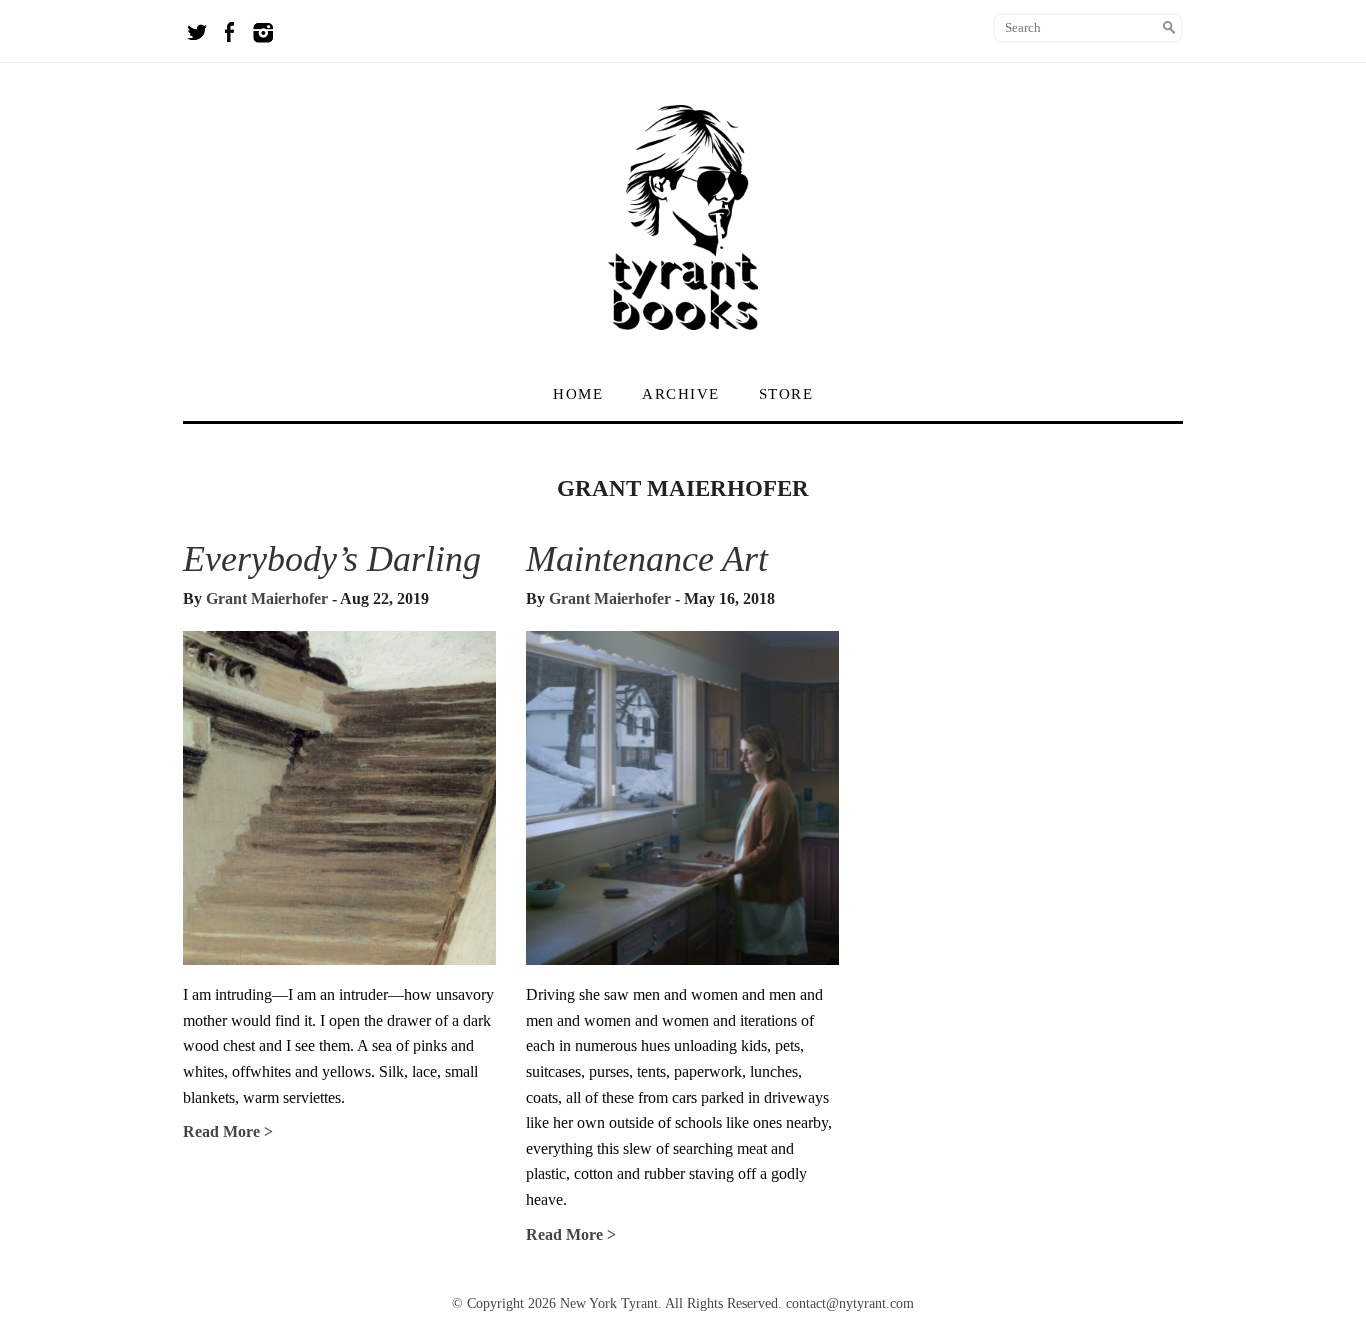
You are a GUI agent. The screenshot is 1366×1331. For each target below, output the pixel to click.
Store (786, 394)
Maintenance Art (647, 559)
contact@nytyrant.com (850, 1303)
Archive (681, 394)
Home (578, 394)
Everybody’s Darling (332, 559)
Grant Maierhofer (267, 598)
